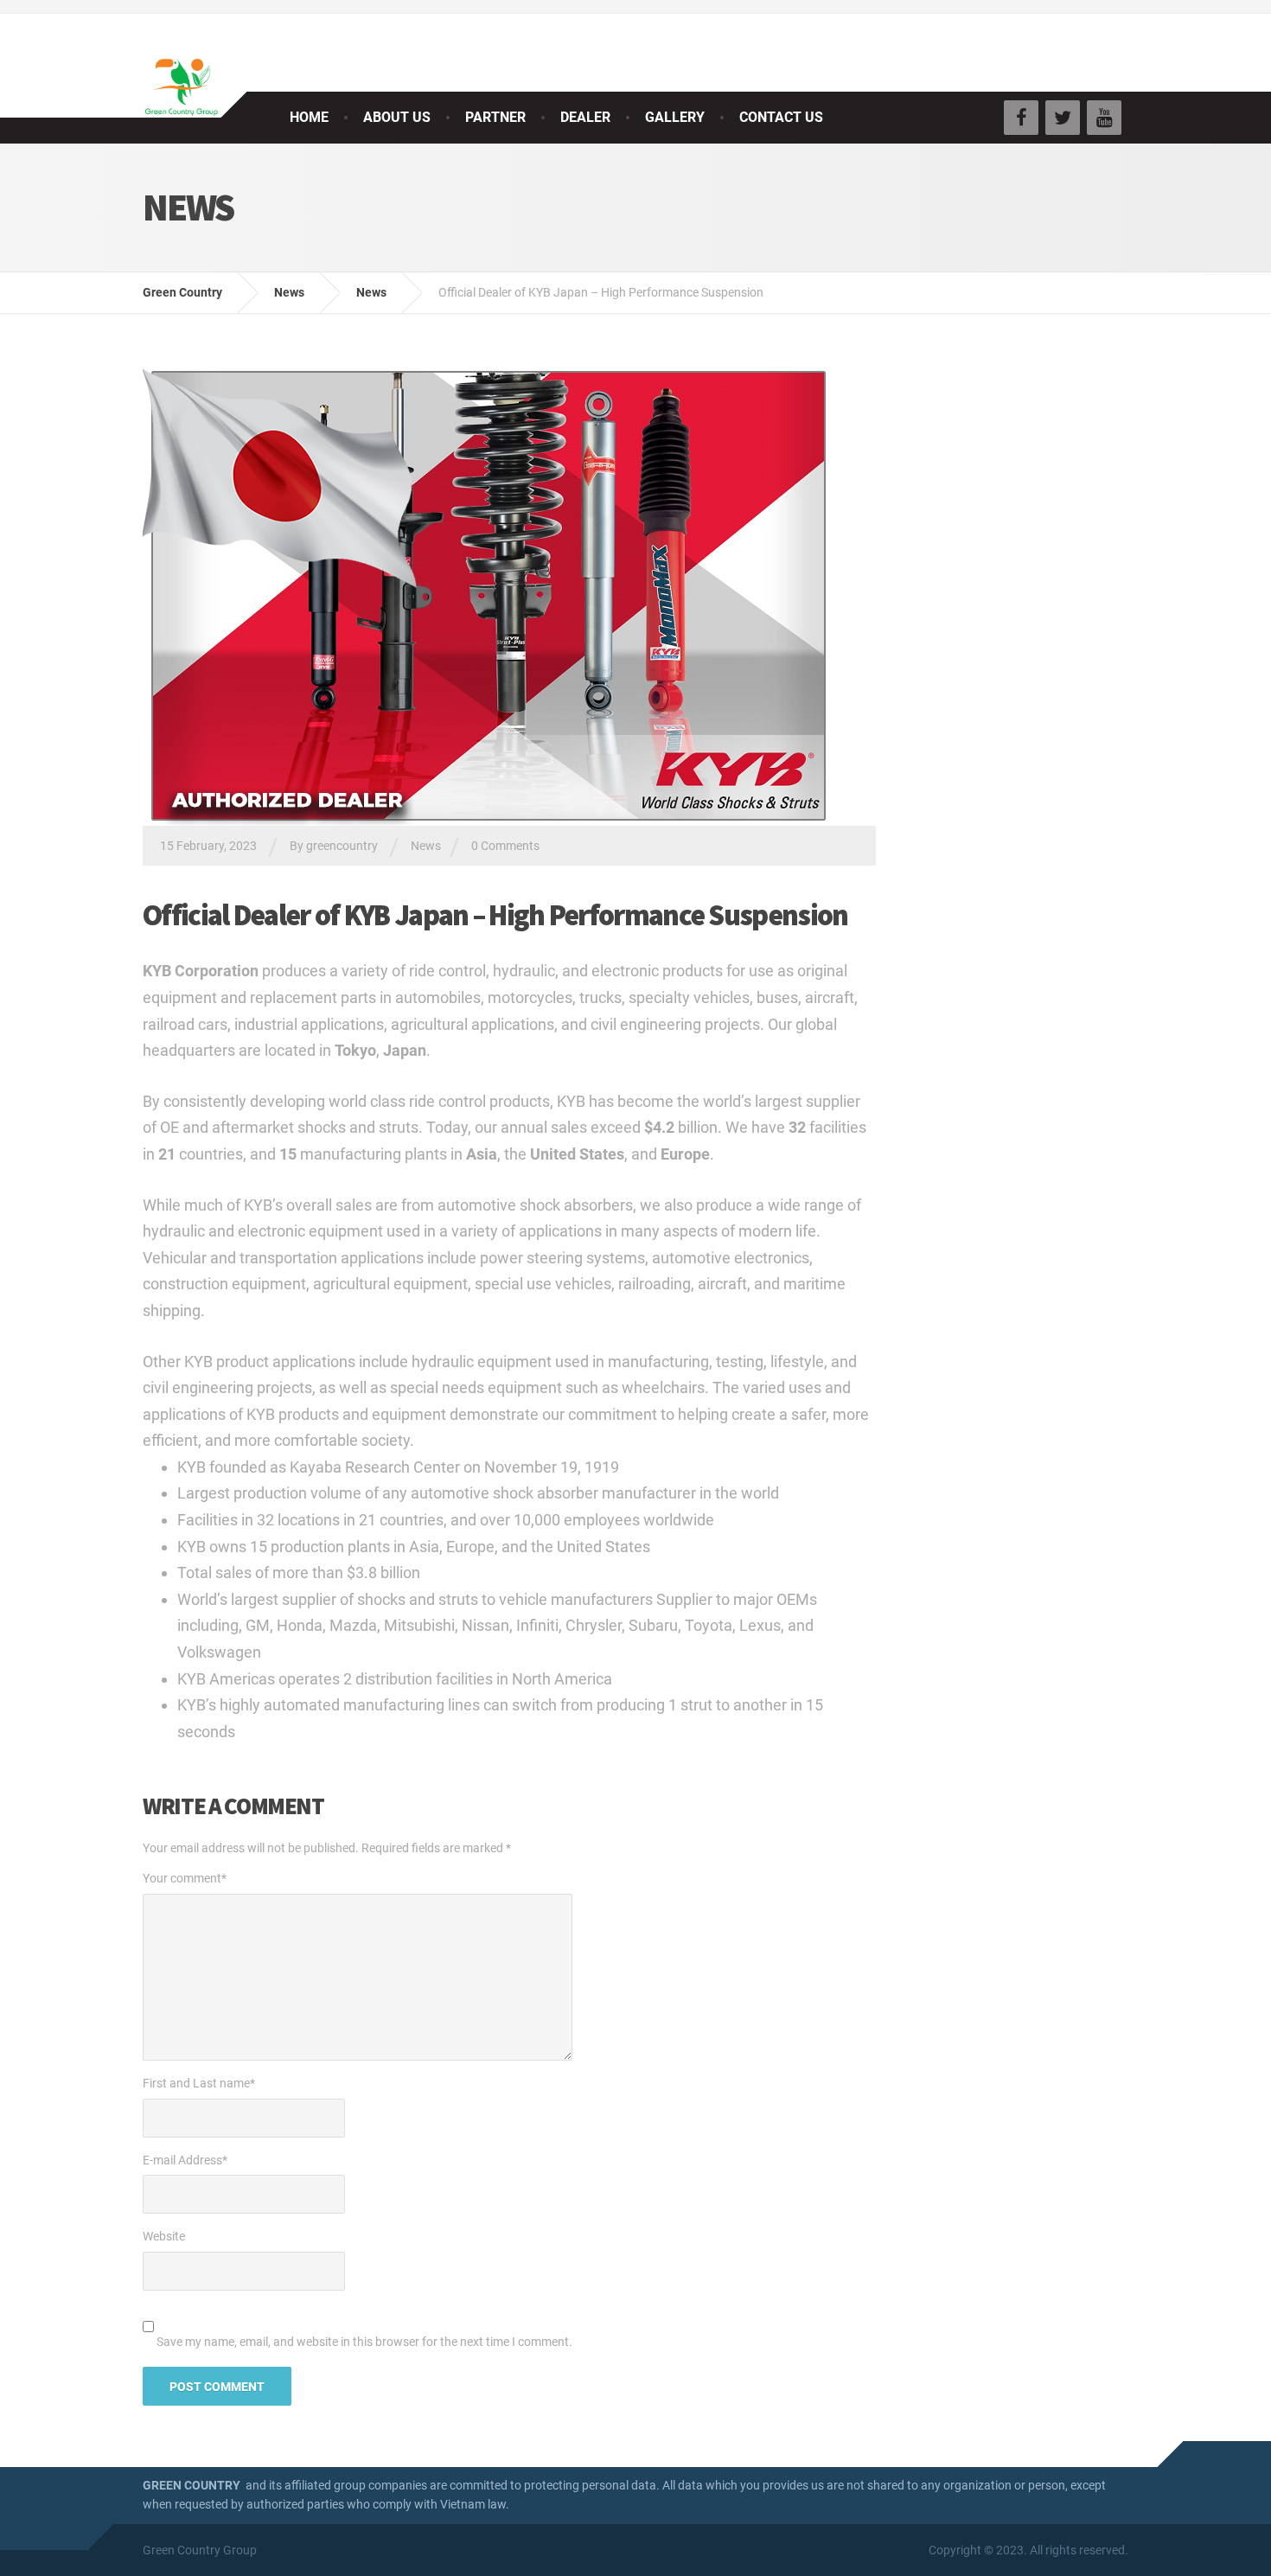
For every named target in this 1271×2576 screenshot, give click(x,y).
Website (164, 2236)
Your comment (185, 1878)
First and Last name (199, 2083)
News (426, 846)
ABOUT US (397, 117)
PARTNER (495, 117)
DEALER (585, 117)
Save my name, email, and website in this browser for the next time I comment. (364, 2342)
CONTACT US (781, 117)
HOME (309, 117)
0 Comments (505, 846)
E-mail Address (185, 2160)
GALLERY (675, 117)
